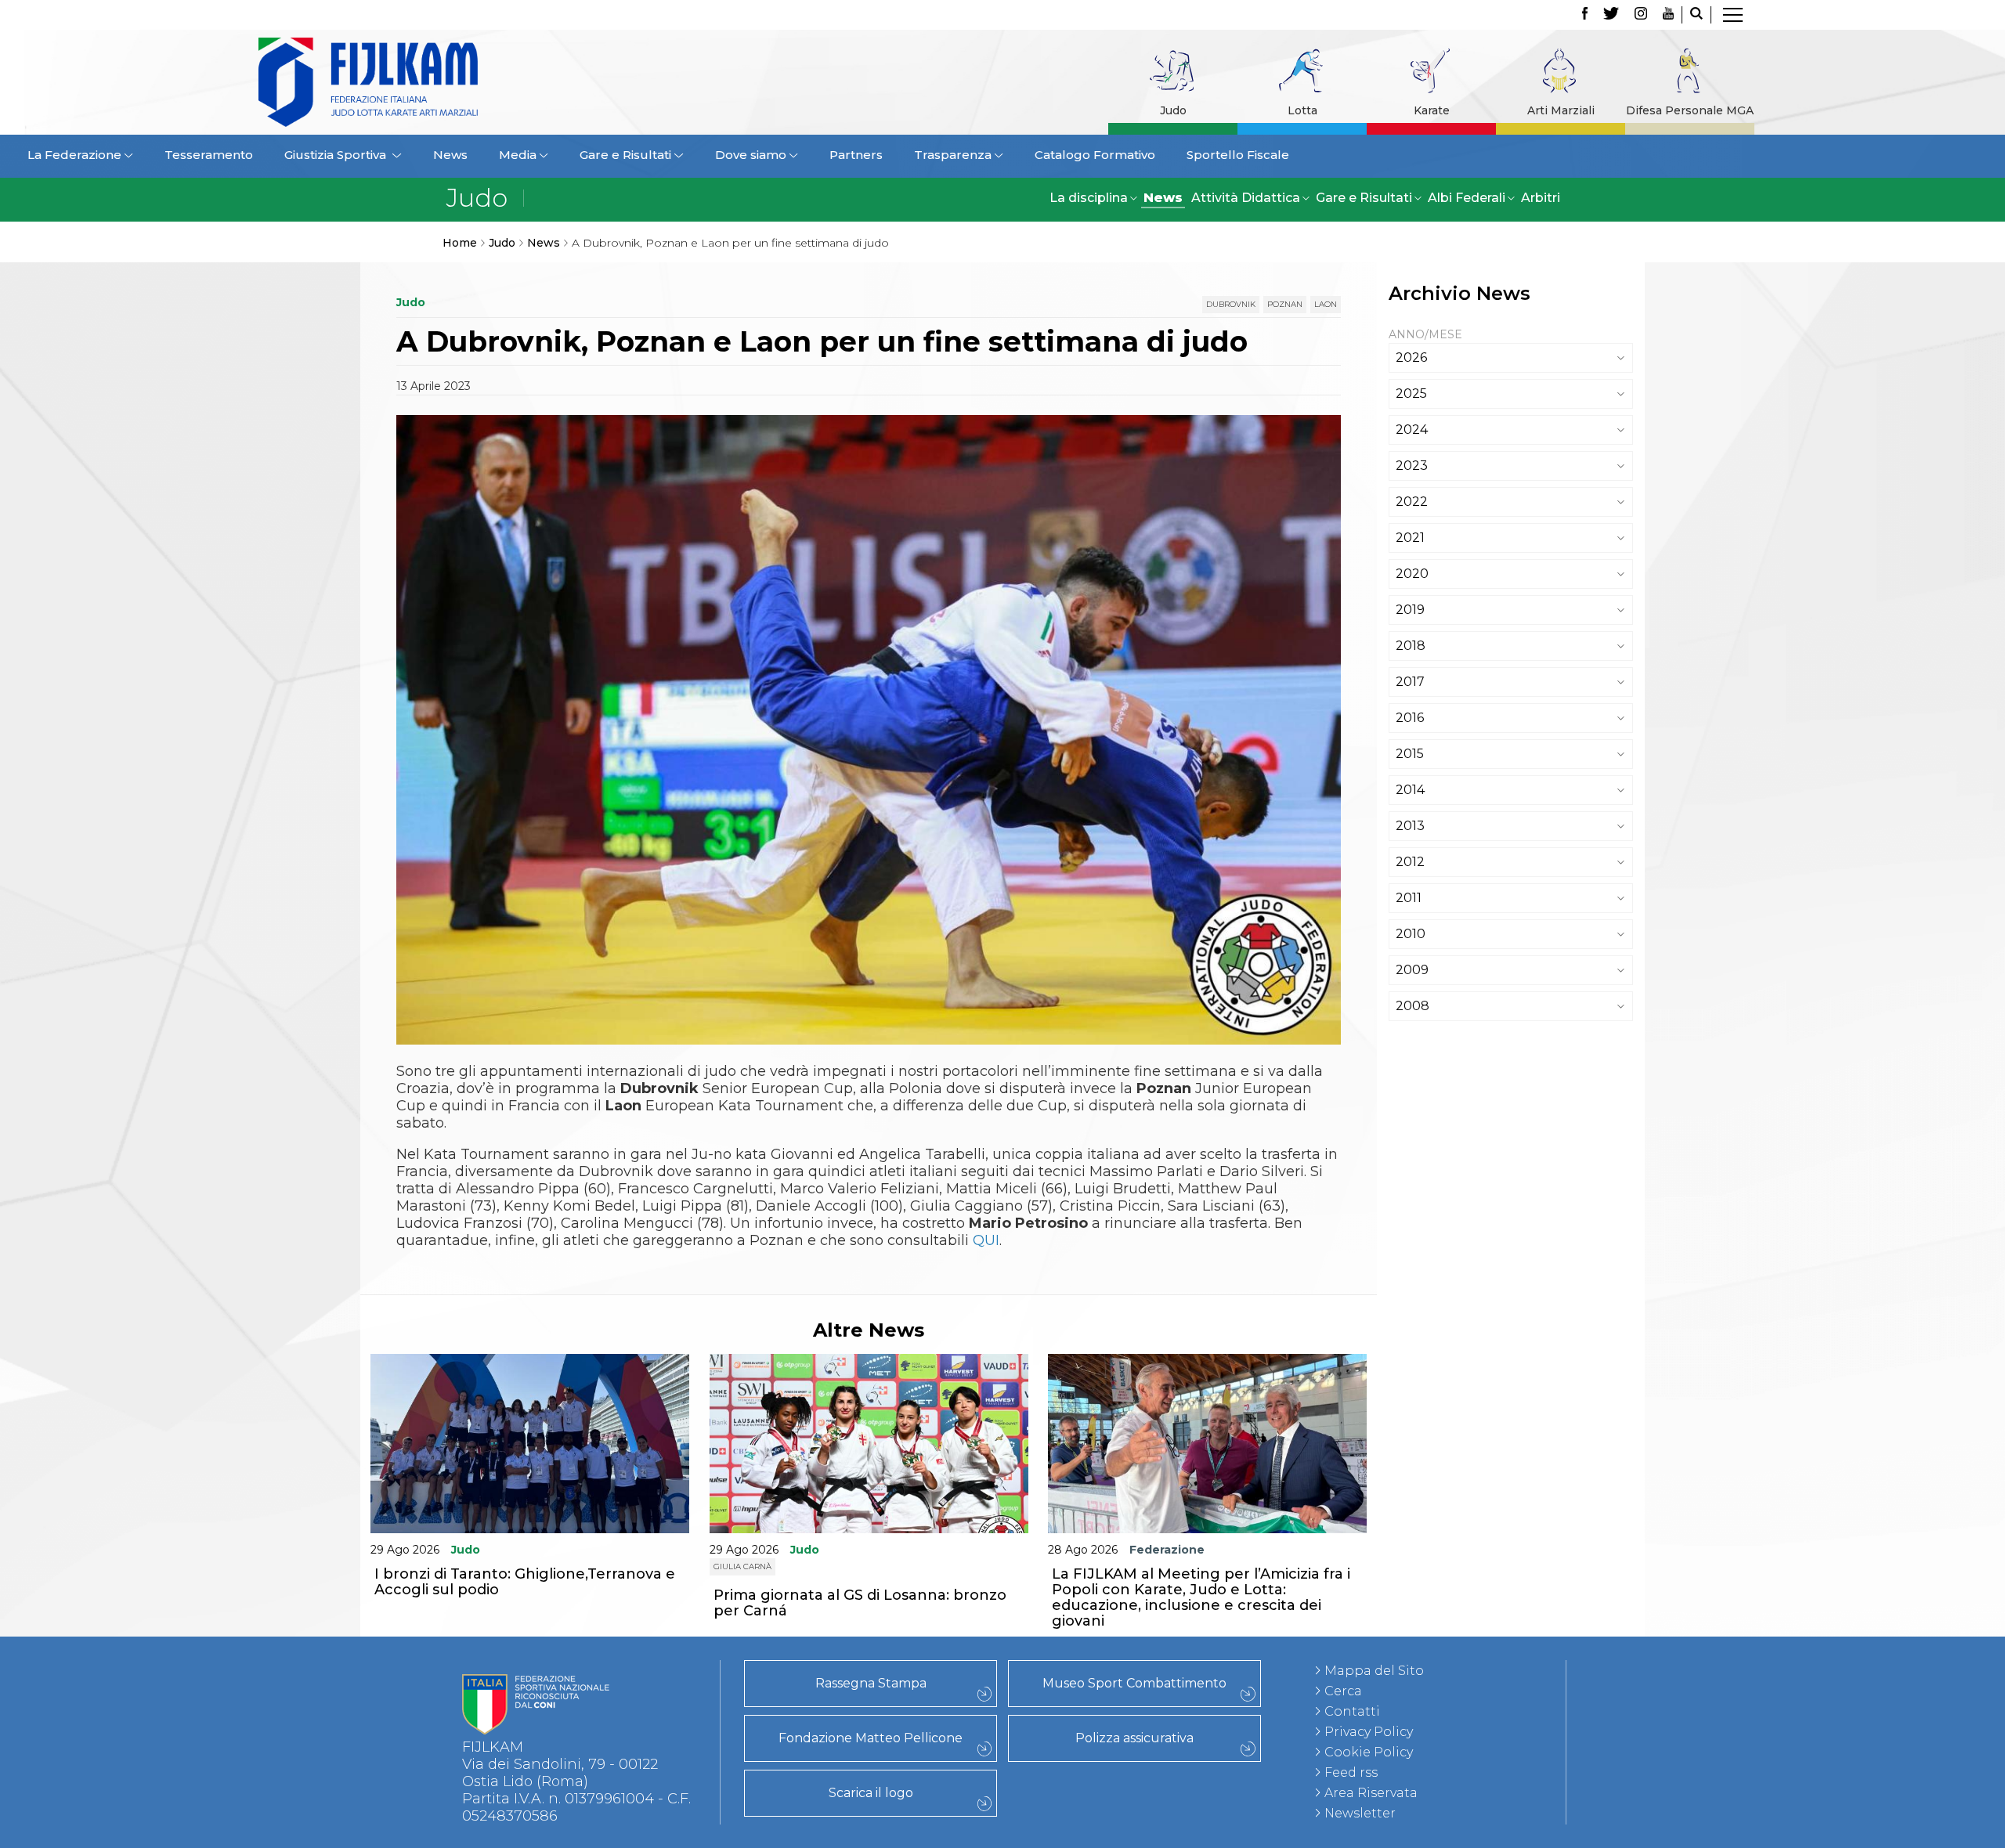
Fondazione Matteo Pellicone (871, 1738)
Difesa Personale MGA (1690, 110)
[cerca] (1696, 15)
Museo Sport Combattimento (1134, 1683)
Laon (1326, 304)
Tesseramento (209, 155)
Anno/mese (1425, 334)
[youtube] (1668, 15)
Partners (856, 155)
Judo (1173, 110)
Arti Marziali (1561, 110)
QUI (986, 1240)
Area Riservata (1371, 1793)
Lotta (1302, 110)
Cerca (1343, 1691)
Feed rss (1351, 1772)
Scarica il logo (871, 1793)
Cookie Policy (1369, 1752)
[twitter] (1611, 15)
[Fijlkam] (465, 82)
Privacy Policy (1369, 1732)
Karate (1432, 110)
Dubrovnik (1231, 304)
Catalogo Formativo (1095, 155)
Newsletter (1360, 1813)
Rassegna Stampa (871, 1683)
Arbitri (1541, 198)
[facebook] (1585, 15)
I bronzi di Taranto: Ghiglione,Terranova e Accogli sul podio (525, 1582)
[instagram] (1641, 15)
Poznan (1285, 304)
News (450, 155)
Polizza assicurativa (1134, 1738)
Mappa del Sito (1374, 1671)
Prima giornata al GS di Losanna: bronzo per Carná (860, 1603)
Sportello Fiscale (1238, 155)
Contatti (1352, 1711)
